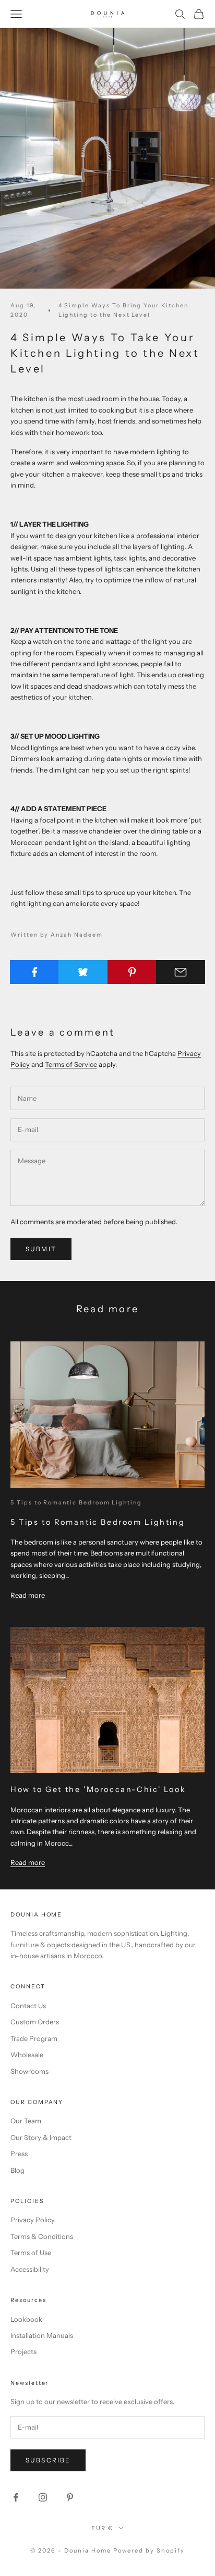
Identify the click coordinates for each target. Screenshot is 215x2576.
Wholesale (27, 2055)
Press (19, 2154)
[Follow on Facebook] (16, 2497)
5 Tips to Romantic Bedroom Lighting (76, 1503)
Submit (41, 1249)
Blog (17, 2170)
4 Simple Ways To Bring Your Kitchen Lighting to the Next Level (123, 310)
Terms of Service (71, 1064)
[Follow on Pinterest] (70, 2497)
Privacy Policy (33, 2220)
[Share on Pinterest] (132, 972)
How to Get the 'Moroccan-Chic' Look (98, 1789)
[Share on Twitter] (83, 972)
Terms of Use (31, 2253)
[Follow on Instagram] (43, 2497)
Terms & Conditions (42, 2236)
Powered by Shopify (149, 2550)
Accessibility (30, 2269)
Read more (28, 1595)
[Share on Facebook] (34, 972)
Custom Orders (35, 2022)
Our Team (26, 2121)
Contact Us (28, 2006)
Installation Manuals (42, 2335)
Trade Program (34, 2038)
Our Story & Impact (41, 2137)
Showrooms (29, 2071)
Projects (23, 2351)
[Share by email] (181, 972)
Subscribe (48, 2460)
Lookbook (26, 2319)
